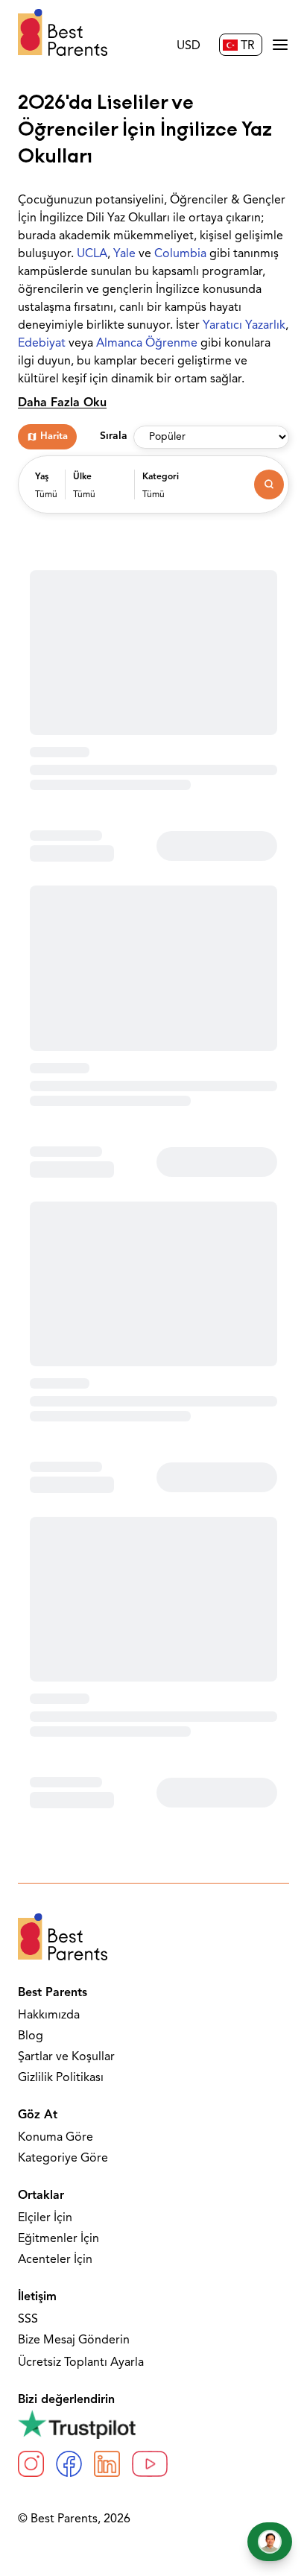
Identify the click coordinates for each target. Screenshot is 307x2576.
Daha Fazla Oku (62, 403)
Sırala (114, 436)
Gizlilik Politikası (61, 2078)
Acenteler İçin (55, 2260)
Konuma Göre (56, 2138)
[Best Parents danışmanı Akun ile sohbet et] (270, 2542)
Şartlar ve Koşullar (66, 2057)
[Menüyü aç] (280, 45)
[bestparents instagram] (31, 2464)
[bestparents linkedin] (107, 2464)
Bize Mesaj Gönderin (74, 2340)
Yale (124, 254)
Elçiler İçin (45, 2218)
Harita (54, 436)
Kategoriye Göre (63, 2159)
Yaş (42, 477)
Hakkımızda (49, 2015)
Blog (31, 2036)
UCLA (92, 254)
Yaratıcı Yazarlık (244, 326)
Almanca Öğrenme (147, 344)
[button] (46, 492)
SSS (28, 2320)
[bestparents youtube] (150, 2464)
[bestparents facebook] (69, 2464)
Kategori (161, 477)
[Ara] (269, 484)
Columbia (180, 254)
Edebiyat (42, 344)
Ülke (82, 477)
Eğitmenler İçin (58, 2239)
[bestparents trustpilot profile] (153, 2424)
